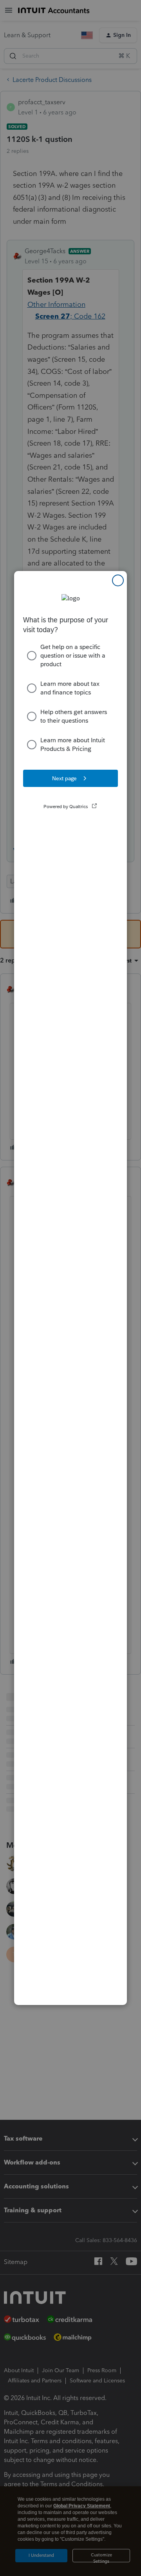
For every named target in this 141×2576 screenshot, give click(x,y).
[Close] (118, 580)
